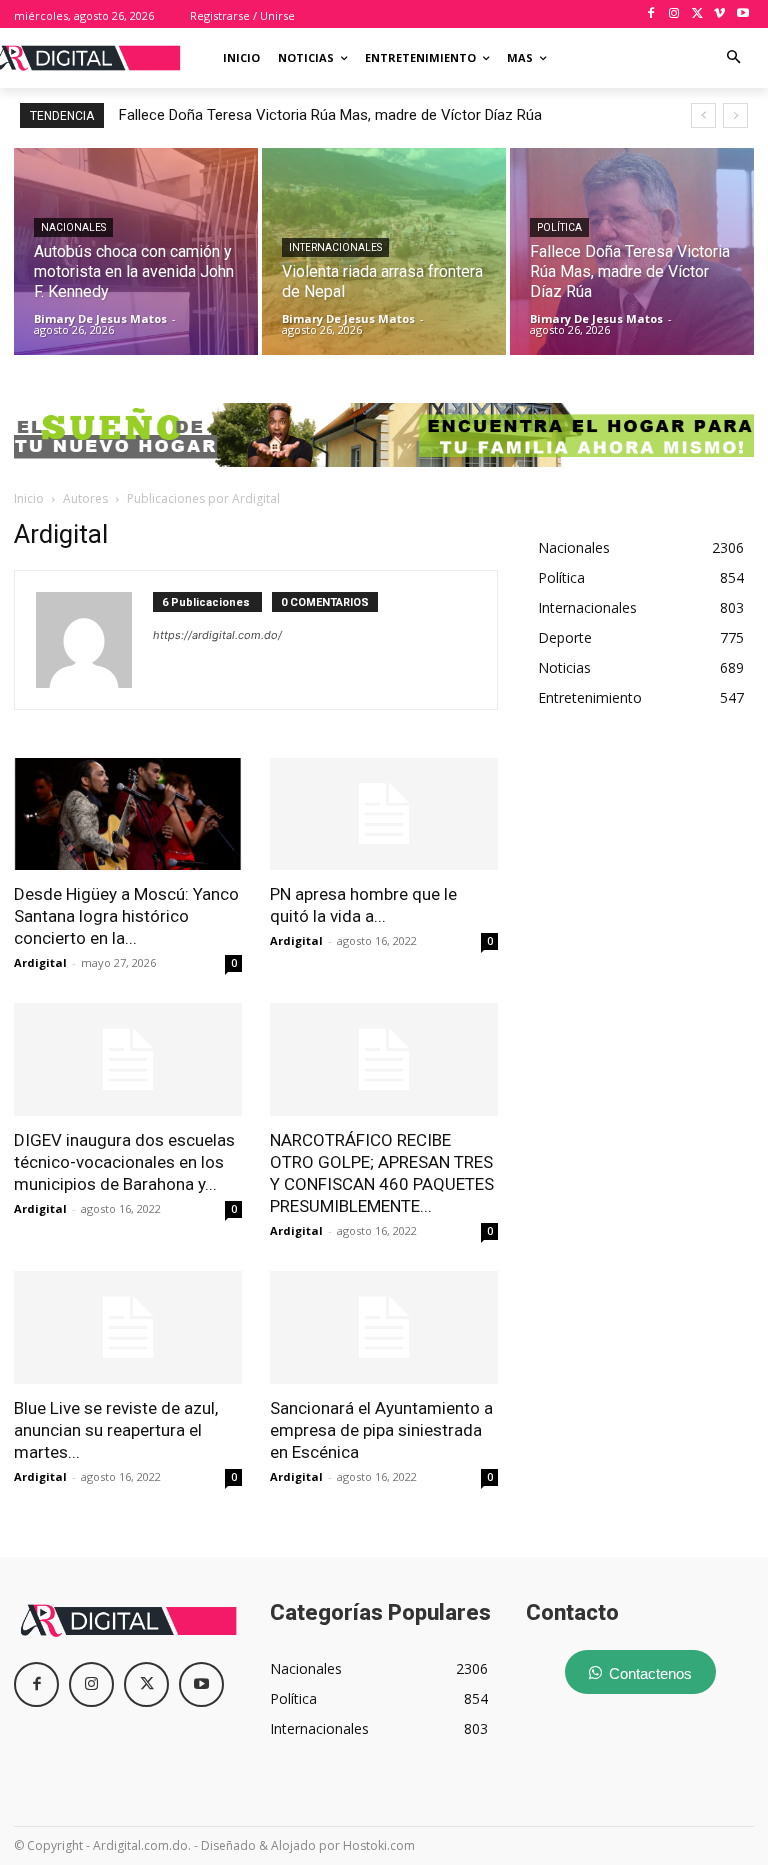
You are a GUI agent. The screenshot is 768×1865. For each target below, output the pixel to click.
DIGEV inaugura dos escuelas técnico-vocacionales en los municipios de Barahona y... (124, 1162)
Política (559, 227)
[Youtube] (742, 14)
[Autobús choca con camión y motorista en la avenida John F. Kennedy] (136, 251)
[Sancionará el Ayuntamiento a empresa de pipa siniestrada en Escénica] (384, 1327)
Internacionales (335, 247)
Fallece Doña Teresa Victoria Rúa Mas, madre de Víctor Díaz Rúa (330, 115)
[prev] (703, 115)
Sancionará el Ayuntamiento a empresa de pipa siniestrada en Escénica (381, 1430)
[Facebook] (651, 14)
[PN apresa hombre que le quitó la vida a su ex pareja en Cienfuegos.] (384, 814)
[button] (734, 58)
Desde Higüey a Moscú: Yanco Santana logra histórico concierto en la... (126, 916)
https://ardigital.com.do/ (217, 635)
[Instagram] (674, 14)
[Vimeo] (719, 14)
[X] (697, 14)
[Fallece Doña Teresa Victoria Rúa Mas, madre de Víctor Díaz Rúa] (632, 251)
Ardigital (40, 962)
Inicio (29, 498)
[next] (735, 115)
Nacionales (73, 227)
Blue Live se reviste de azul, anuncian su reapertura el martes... (116, 1430)
